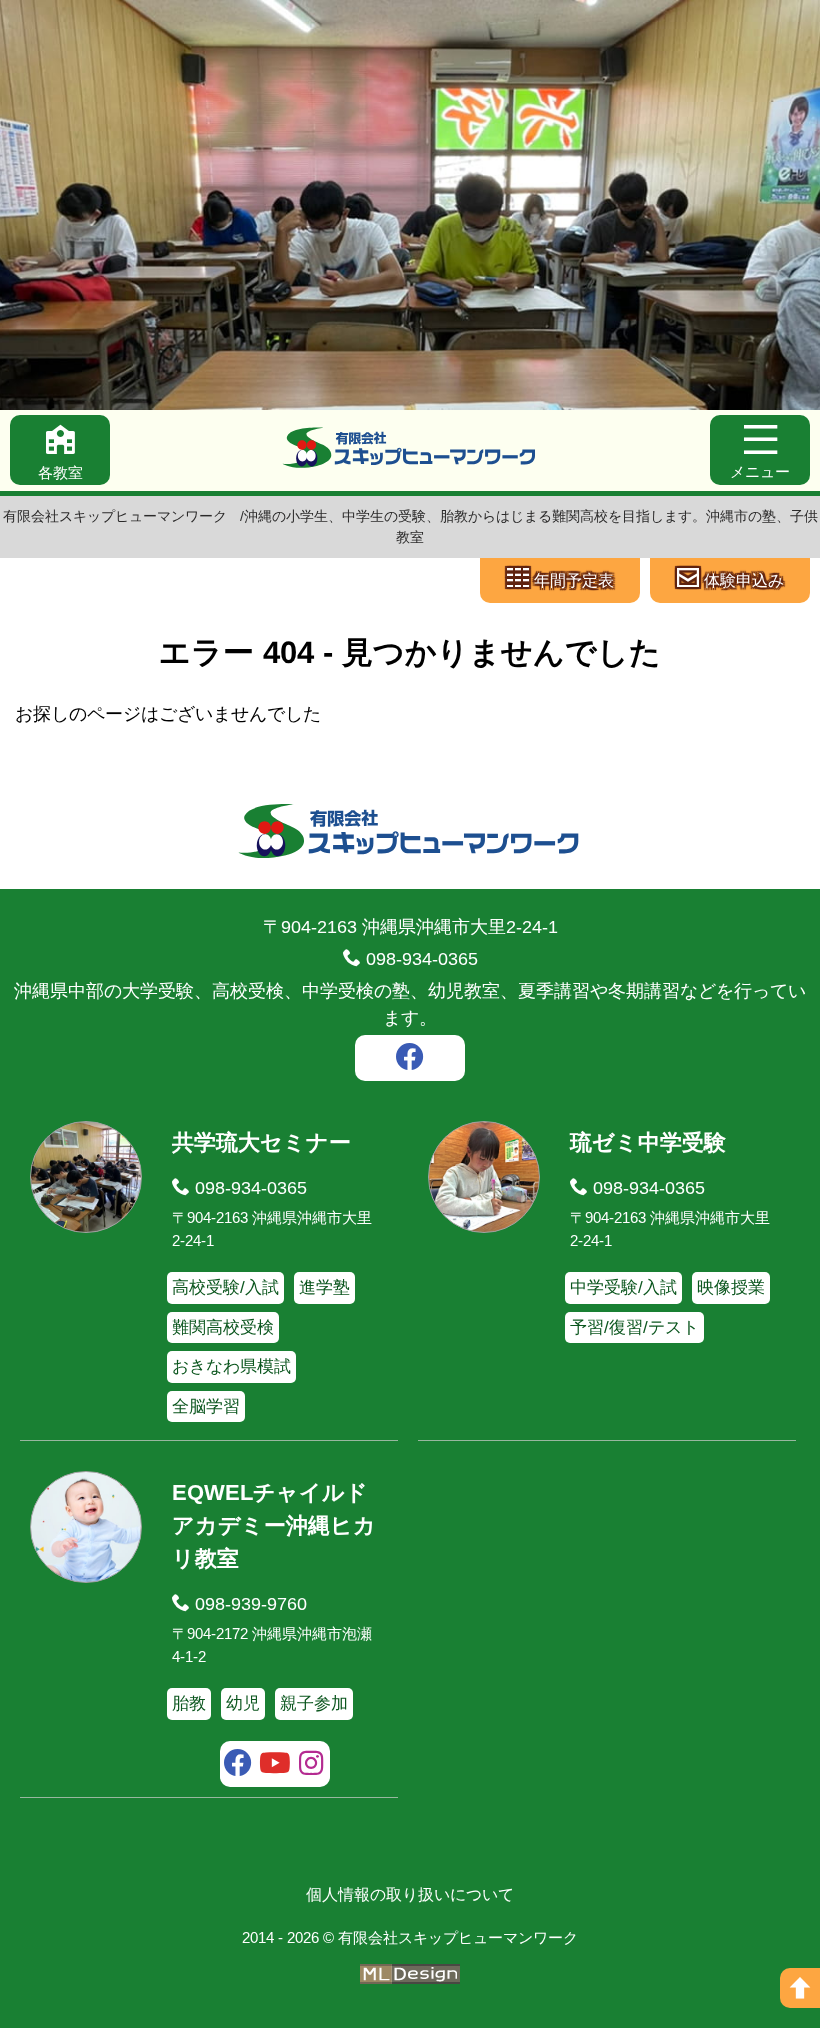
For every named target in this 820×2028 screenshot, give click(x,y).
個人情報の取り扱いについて (410, 1894)
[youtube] (275, 1766)
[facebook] (410, 1060)
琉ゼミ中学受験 (648, 1142)
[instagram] (311, 1766)
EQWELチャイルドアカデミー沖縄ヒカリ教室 (274, 1525)
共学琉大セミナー (261, 1142)
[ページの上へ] (800, 1988)
